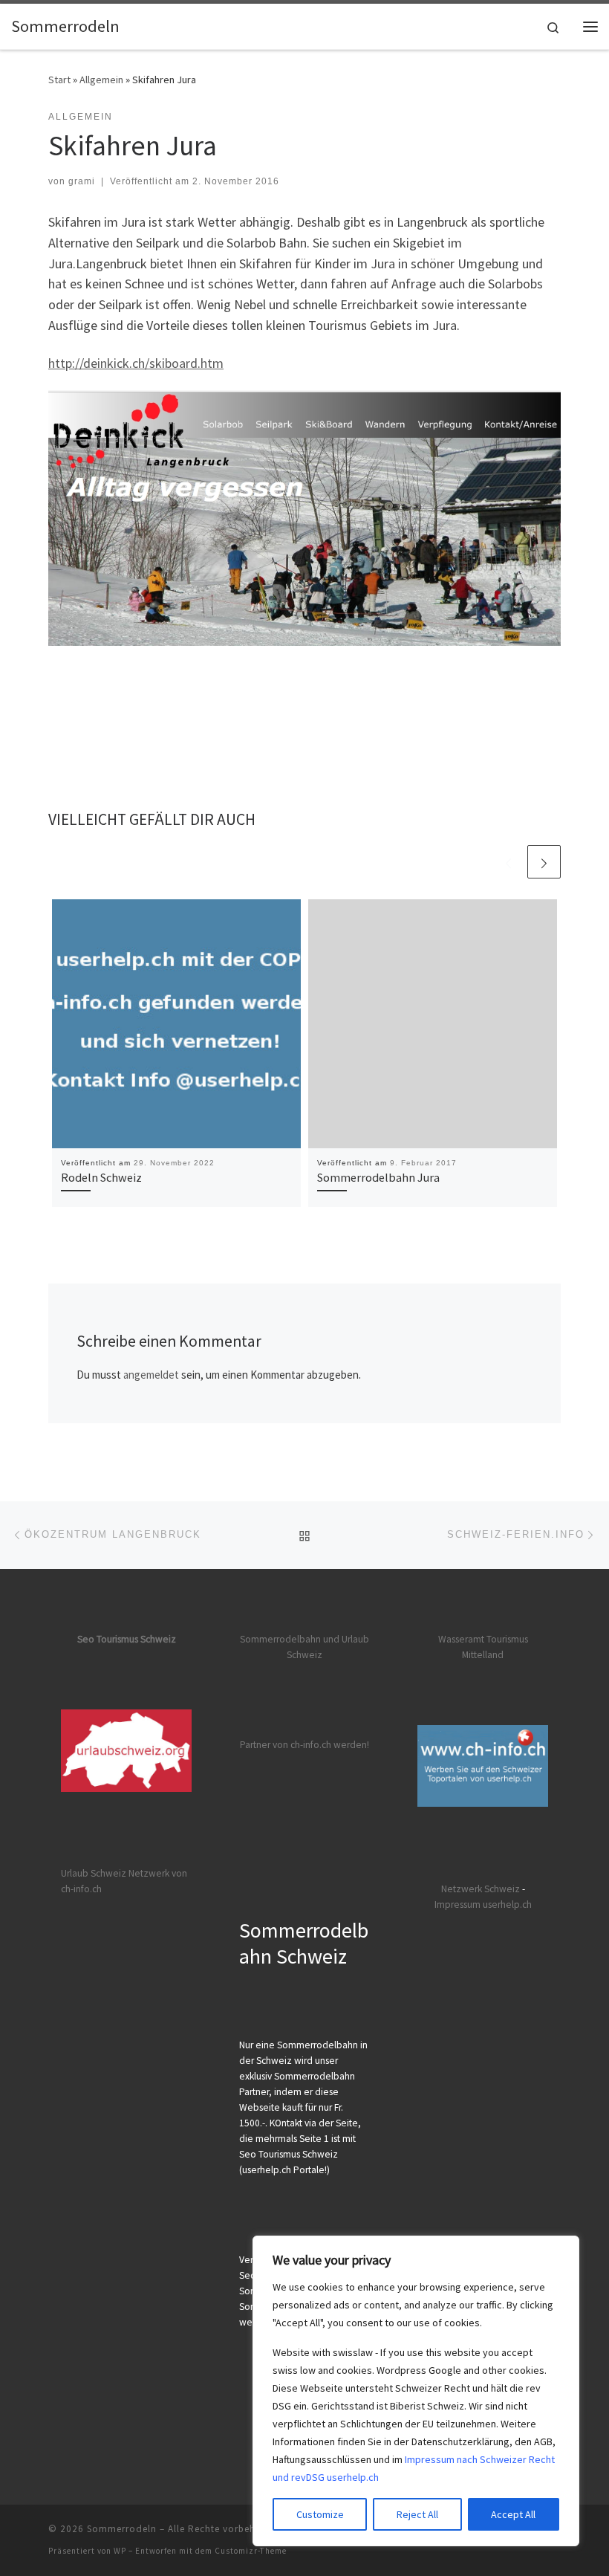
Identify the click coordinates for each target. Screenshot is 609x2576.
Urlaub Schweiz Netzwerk (115, 1873)
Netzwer (459, 1889)
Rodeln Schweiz (101, 1177)
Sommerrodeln (122, 2529)
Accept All (513, 2514)
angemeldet (151, 1375)
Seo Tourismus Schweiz (127, 1639)
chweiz (505, 1889)
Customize (320, 2514)
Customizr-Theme (251, 2551)
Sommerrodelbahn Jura (378, 1177)
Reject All (417, 2514)
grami (82, 181)
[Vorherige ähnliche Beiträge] (508, 862)
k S (483, 1889)
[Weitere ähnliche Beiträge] (544, 862)
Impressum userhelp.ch (483, 1905)
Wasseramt (461, 1639)
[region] (416, 2391)
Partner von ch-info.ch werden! (304, 1745)
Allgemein (101, 80)
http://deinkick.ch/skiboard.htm (136, 363)
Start (59, 80)
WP (120, 2551)
